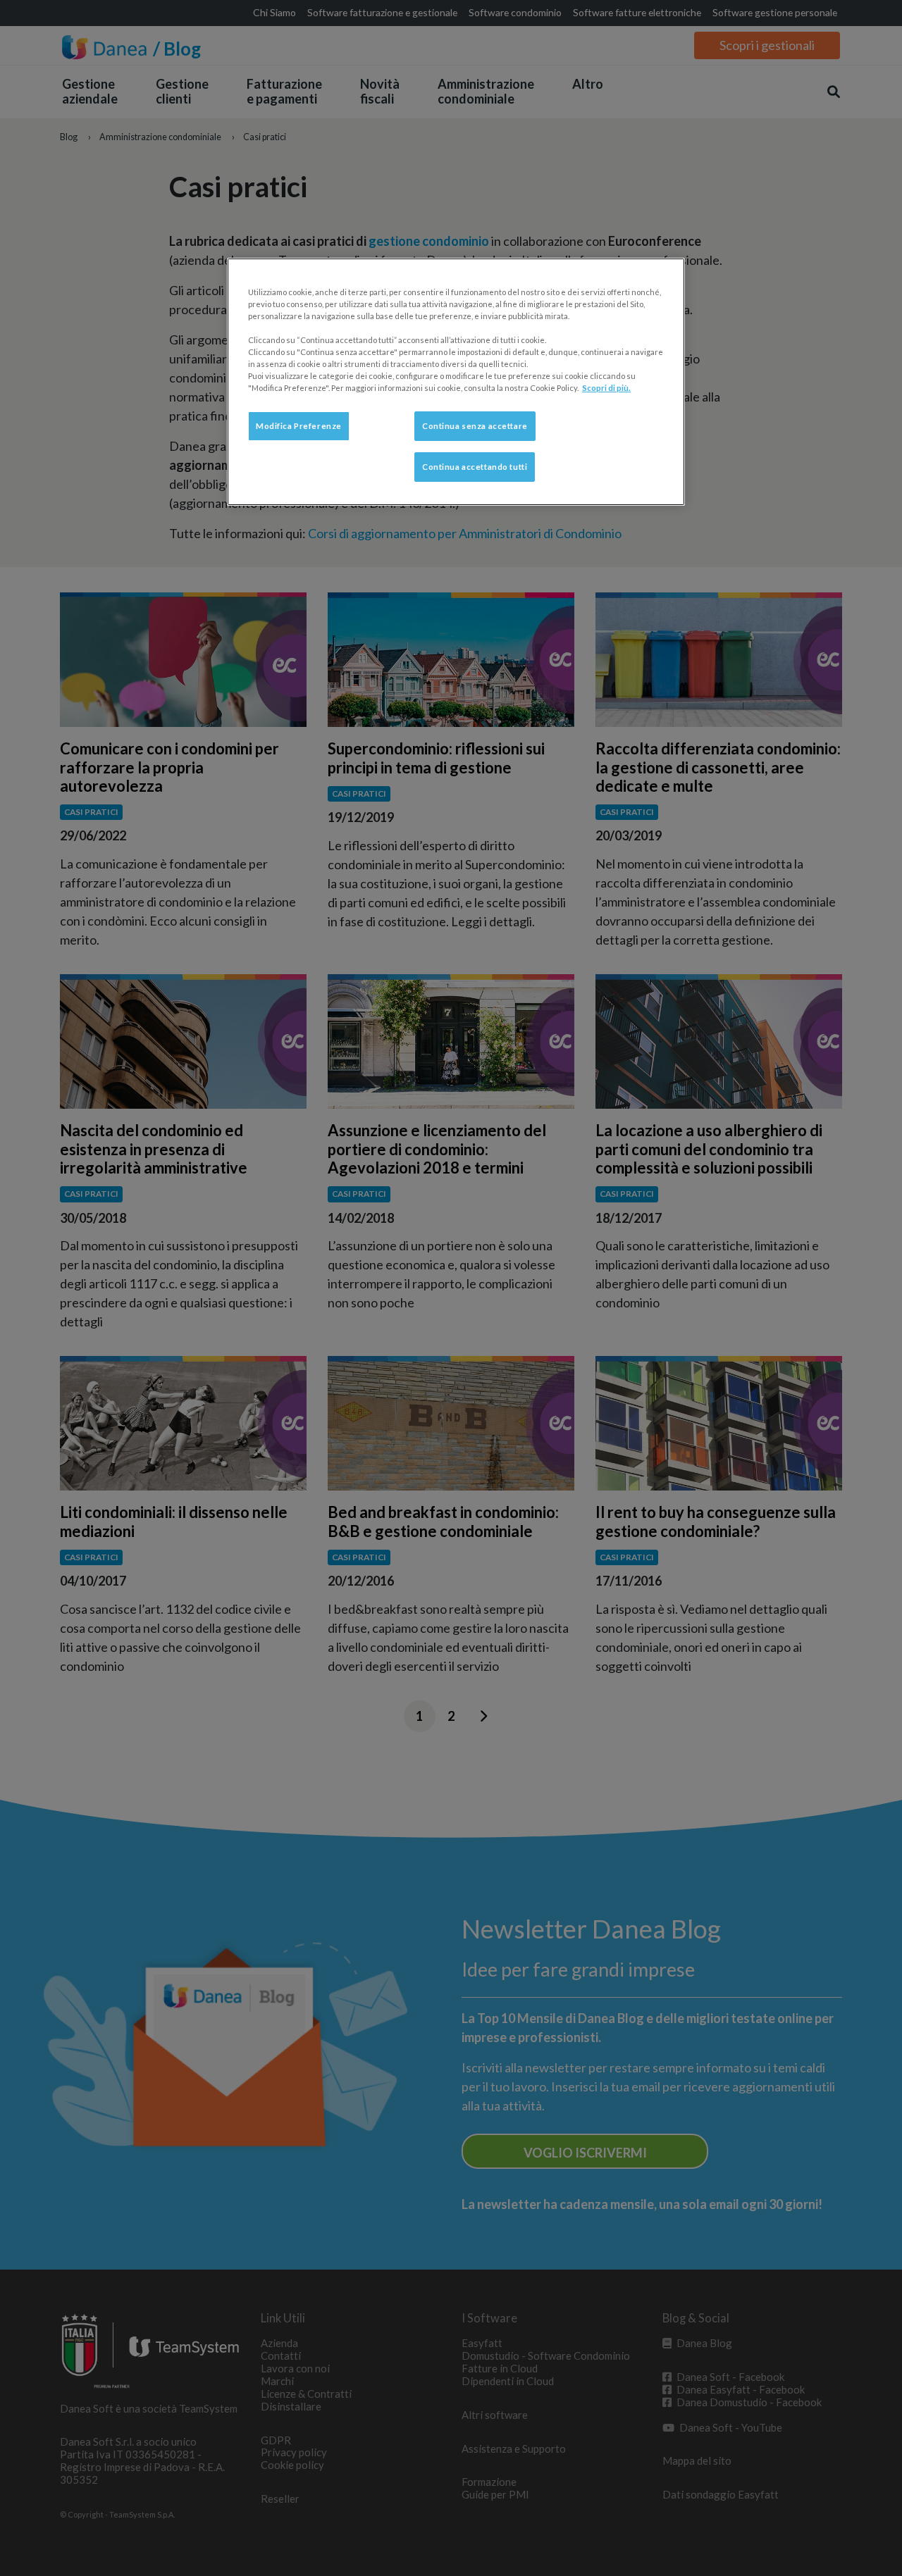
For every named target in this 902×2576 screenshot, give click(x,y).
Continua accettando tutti (475, 467)
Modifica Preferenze (299, 426)
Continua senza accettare (475, 426)
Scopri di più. (606, 388)
